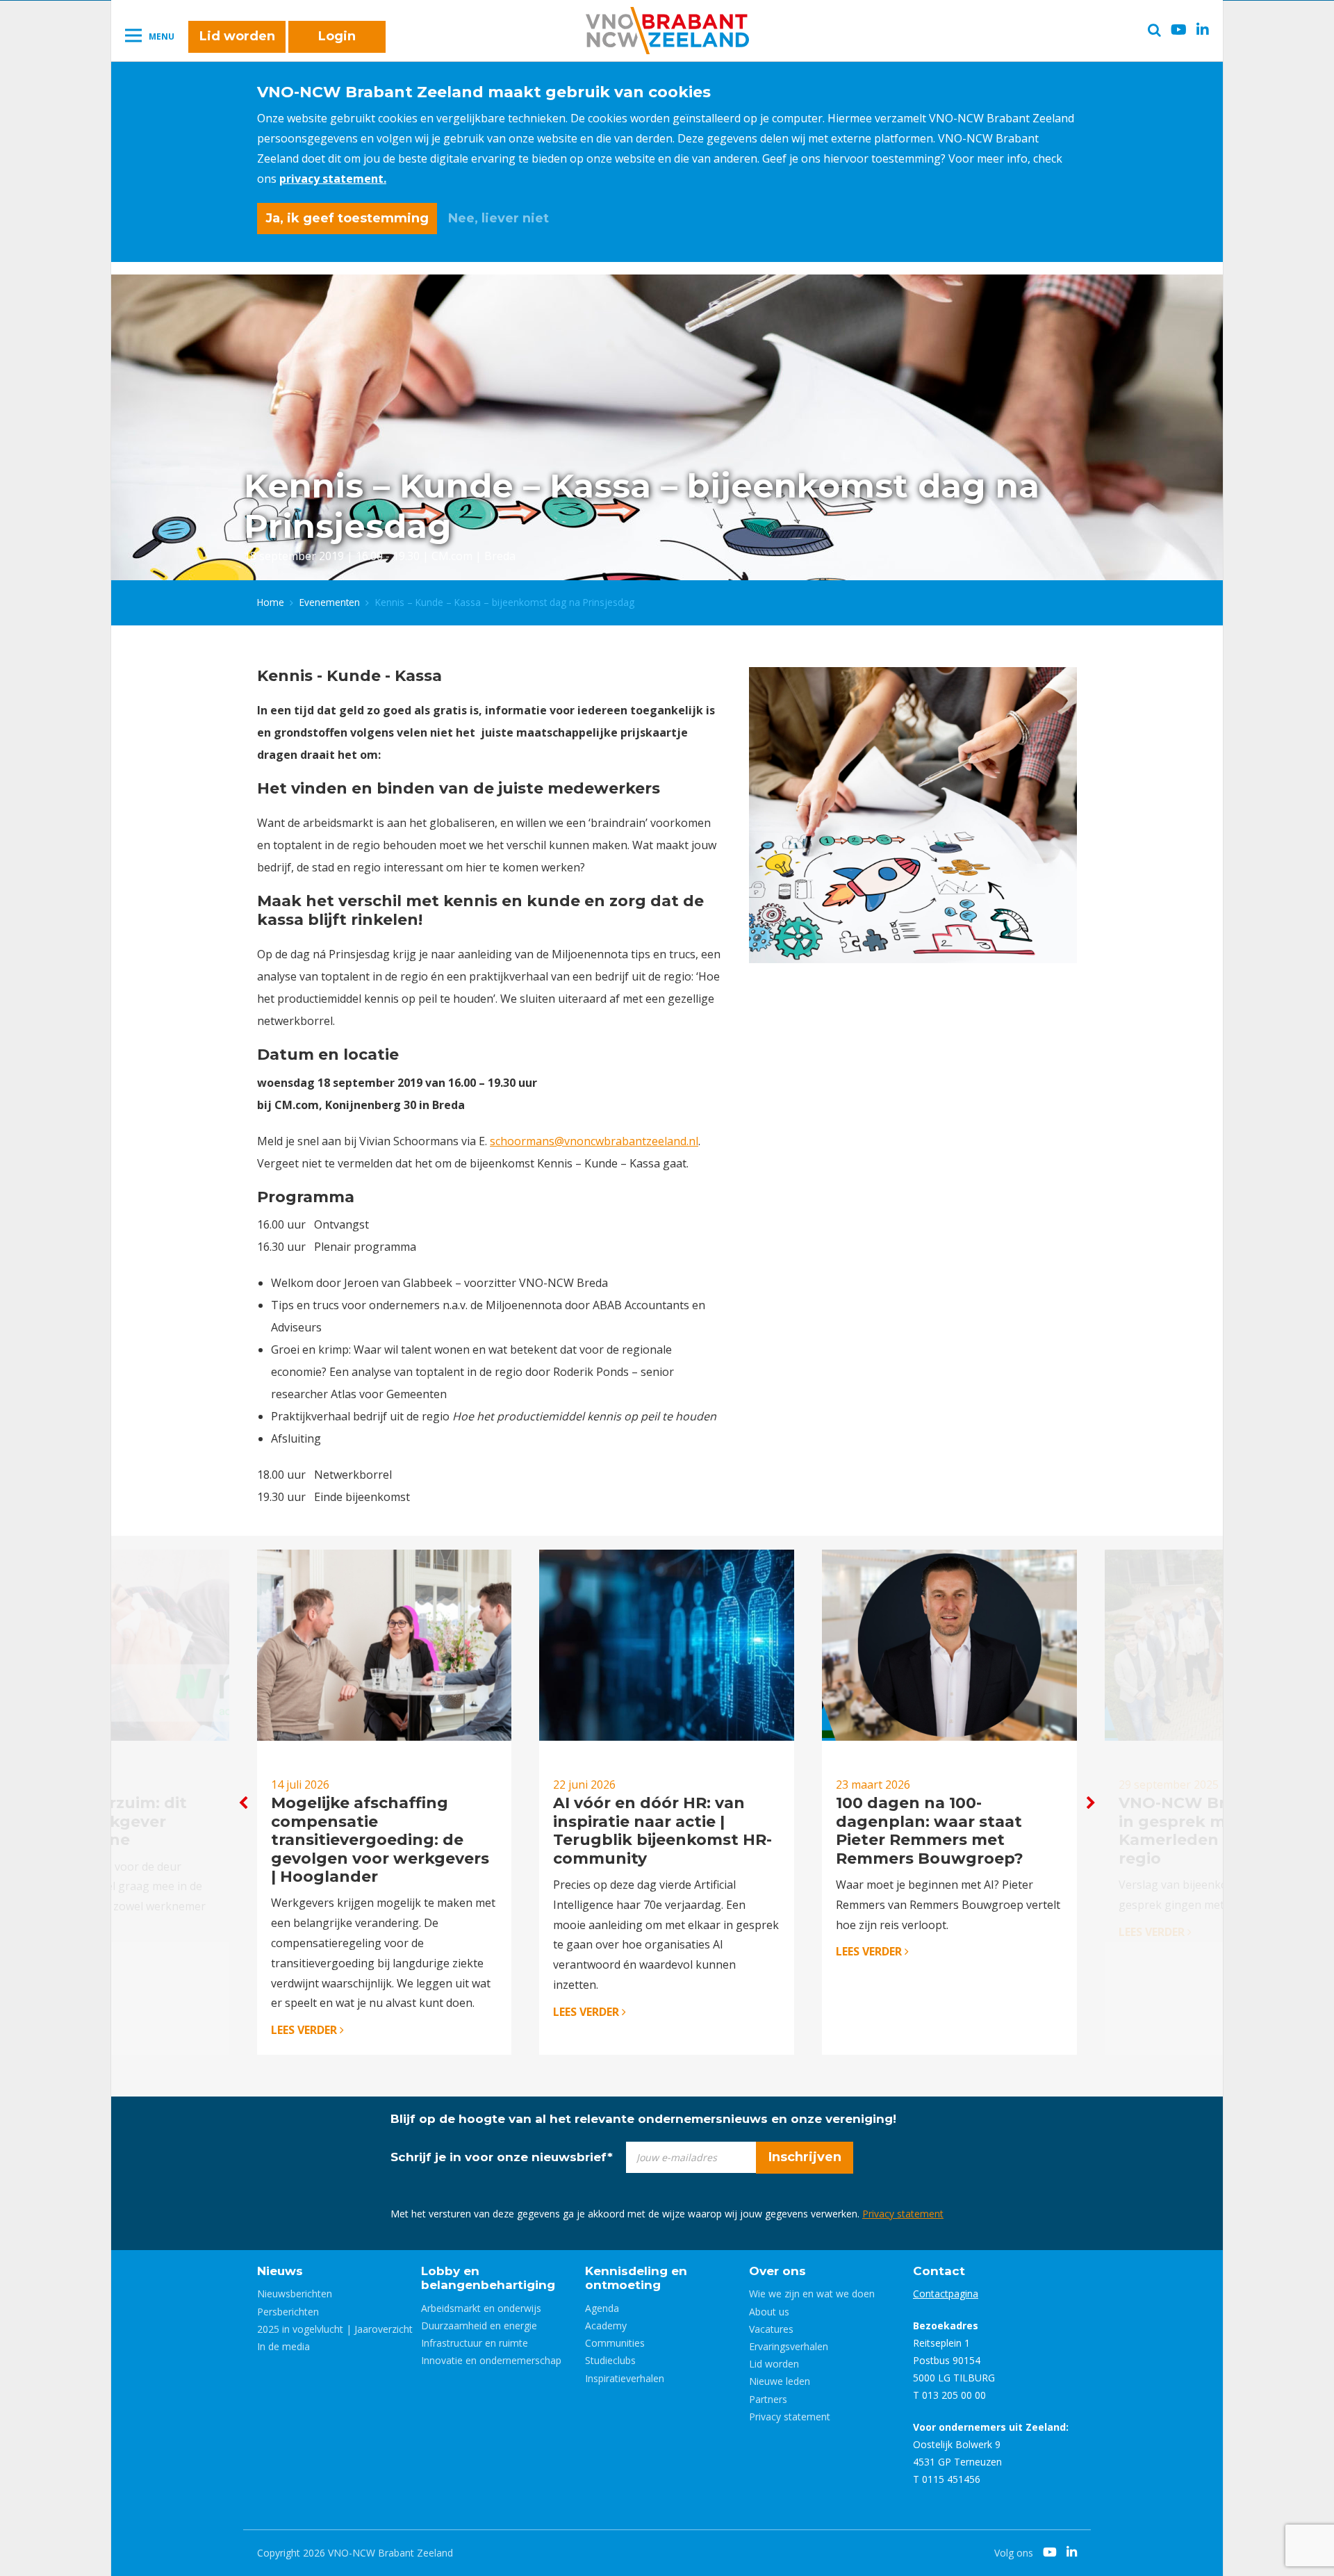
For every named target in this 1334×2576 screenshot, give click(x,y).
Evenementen (330, 602)
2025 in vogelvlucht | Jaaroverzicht (335, 2329)
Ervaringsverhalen (789, 2346)
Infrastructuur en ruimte (475, 2343)
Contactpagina (946, 2294)
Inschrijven (805, 2157)
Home (271, 602)
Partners (768, 2399)
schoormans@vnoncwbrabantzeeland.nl (594, 1141)
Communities (615, 2343)
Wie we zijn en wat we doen (812, 2294)
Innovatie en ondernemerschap (491, 2360)
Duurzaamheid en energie (479, 2325)
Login (337, 36)
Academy (606, 2325)
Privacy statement (903, 2214)
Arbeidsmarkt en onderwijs (481, 2308)
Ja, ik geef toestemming (347, 218)
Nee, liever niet (499, 218)
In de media (283, 2346)
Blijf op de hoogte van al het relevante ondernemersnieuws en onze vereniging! (643, 2119)
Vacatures (771, 2329)
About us (769, 2312)
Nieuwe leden (780, 2381)
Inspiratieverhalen (625, 2378)
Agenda (602, 2308)
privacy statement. (333, 179)
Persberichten (288, 2312)
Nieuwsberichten (295, 2294)
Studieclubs (610, 2360)
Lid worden (237, 36)
